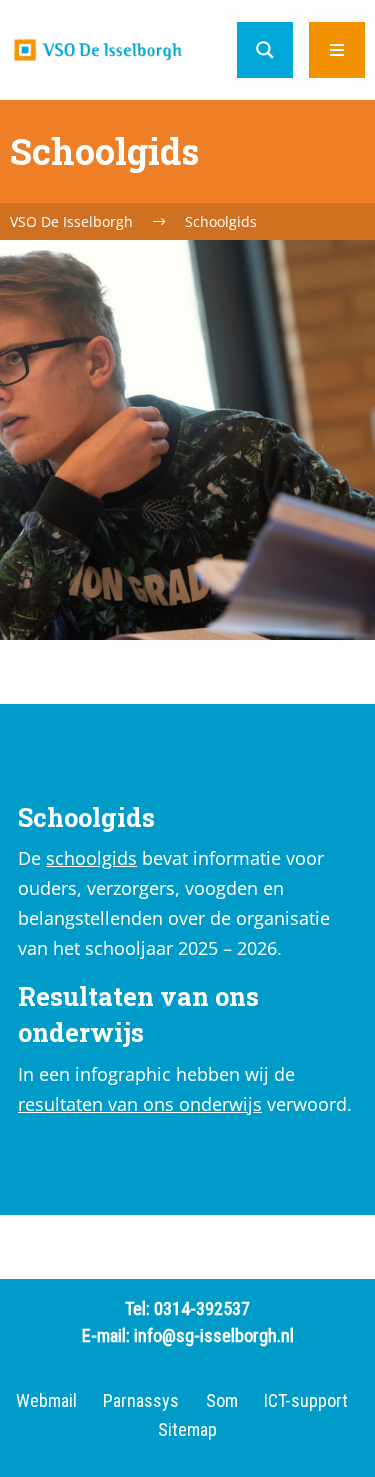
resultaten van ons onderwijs (140, 1104)
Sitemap (187, 1430)
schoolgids (91, 858)
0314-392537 (202, 1308)
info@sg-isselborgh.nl (214, 1335)
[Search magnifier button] (265, 50)
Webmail (46, 1401)
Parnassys (141, 1401)
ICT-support (306, 1401)
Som (222, 1401)
